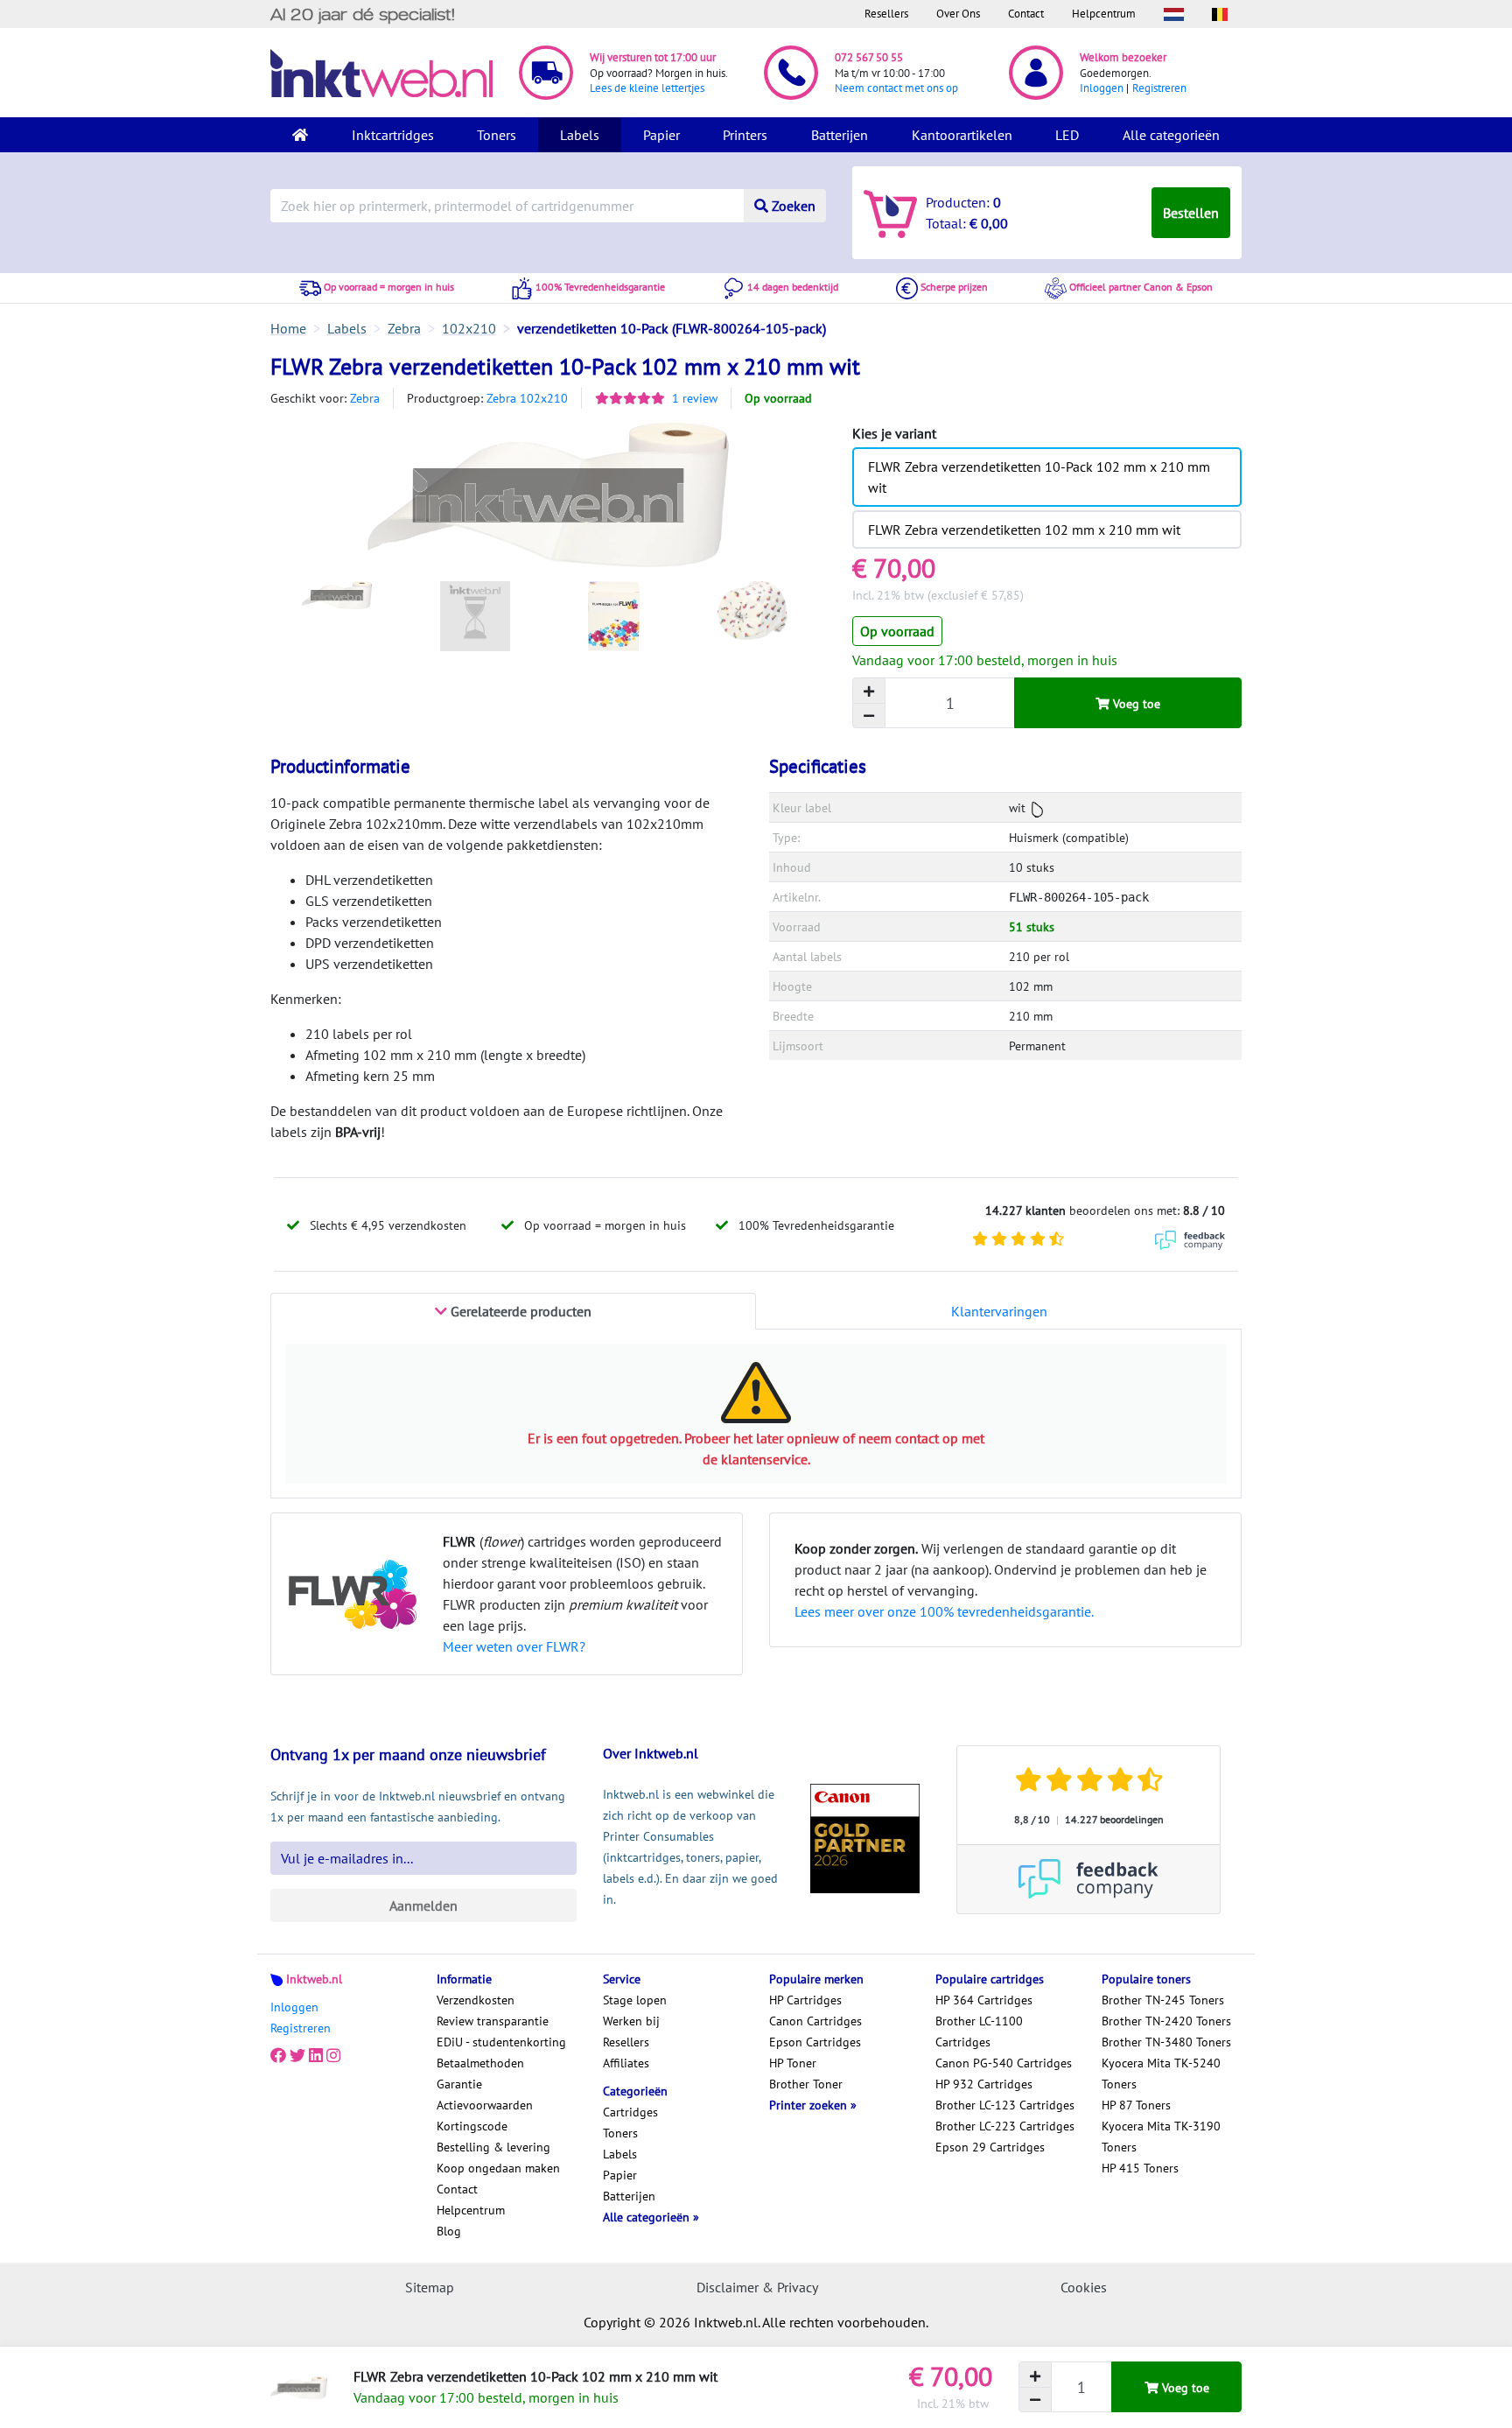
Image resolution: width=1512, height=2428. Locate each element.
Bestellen (1191, 213)
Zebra (365, 398)
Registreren (1159, 88)
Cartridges (630, 2112)
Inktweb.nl (314, 1979)
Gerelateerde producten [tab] (519, 1311)
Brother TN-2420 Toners (1166, 2021)
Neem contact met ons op (896, 88)
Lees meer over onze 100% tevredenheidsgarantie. (944, 1611)
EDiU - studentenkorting (501, 2042)
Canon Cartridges (815, 2021)
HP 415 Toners (1140, 2168)
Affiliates (626, 2063)
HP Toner (793, 2063)
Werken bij (631, 2021)
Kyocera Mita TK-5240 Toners (1161, 2074)
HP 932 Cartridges (984, 2084)
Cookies (1084, 2287)
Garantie (459, 2084)
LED (1067, 135)
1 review (695, 398)
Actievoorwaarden (485, 2105)
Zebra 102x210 (527, 398)
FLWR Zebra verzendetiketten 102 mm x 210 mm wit (1024, 530)
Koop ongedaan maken (498, 2168)
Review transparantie (493, 2021)
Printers (745, 135)
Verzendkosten (476, 2000)
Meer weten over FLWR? (514, 1646)
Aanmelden (423, 1905)
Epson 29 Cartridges (990, 2147)
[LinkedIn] (316, 2056)
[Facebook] (278, 2056)
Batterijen (840, 135)
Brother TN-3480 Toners (1166, 2042)
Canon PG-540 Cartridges (1004, 2063)
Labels (580, 135)
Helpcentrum (1104, 14)
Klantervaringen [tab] (999, 1311)
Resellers (886, 14)
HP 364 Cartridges (984, 2000)
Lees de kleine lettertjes (647, 88)
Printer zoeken (810, 2105)
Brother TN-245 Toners (1163, 2000)
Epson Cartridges (815, 2042)
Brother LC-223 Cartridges (1005, 2126)
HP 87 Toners (1136, 2105)
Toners (497, 135)
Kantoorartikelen (962, 135)
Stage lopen (635, 2000)
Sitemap (430, 2287)
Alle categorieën (1171, 135)
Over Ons (958, 14)
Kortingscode (472, 2126)
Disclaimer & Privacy (757, 2287)
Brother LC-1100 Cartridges (979, 2032)
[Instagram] (333, 2056)
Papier (661, 135)
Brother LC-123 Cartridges (1005, 2105)
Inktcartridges (393, 135)
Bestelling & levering (493, 2147)
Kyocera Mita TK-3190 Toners (1161, 2137)
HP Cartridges (805, 2000)
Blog (449, 2231)
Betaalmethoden (480, 2063)
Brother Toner (806, 2084)
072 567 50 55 (869, 57)
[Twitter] (297, 2056)
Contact (1026, 14)
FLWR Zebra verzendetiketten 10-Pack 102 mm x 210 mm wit (1039, 477)
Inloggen (1102, 88)
